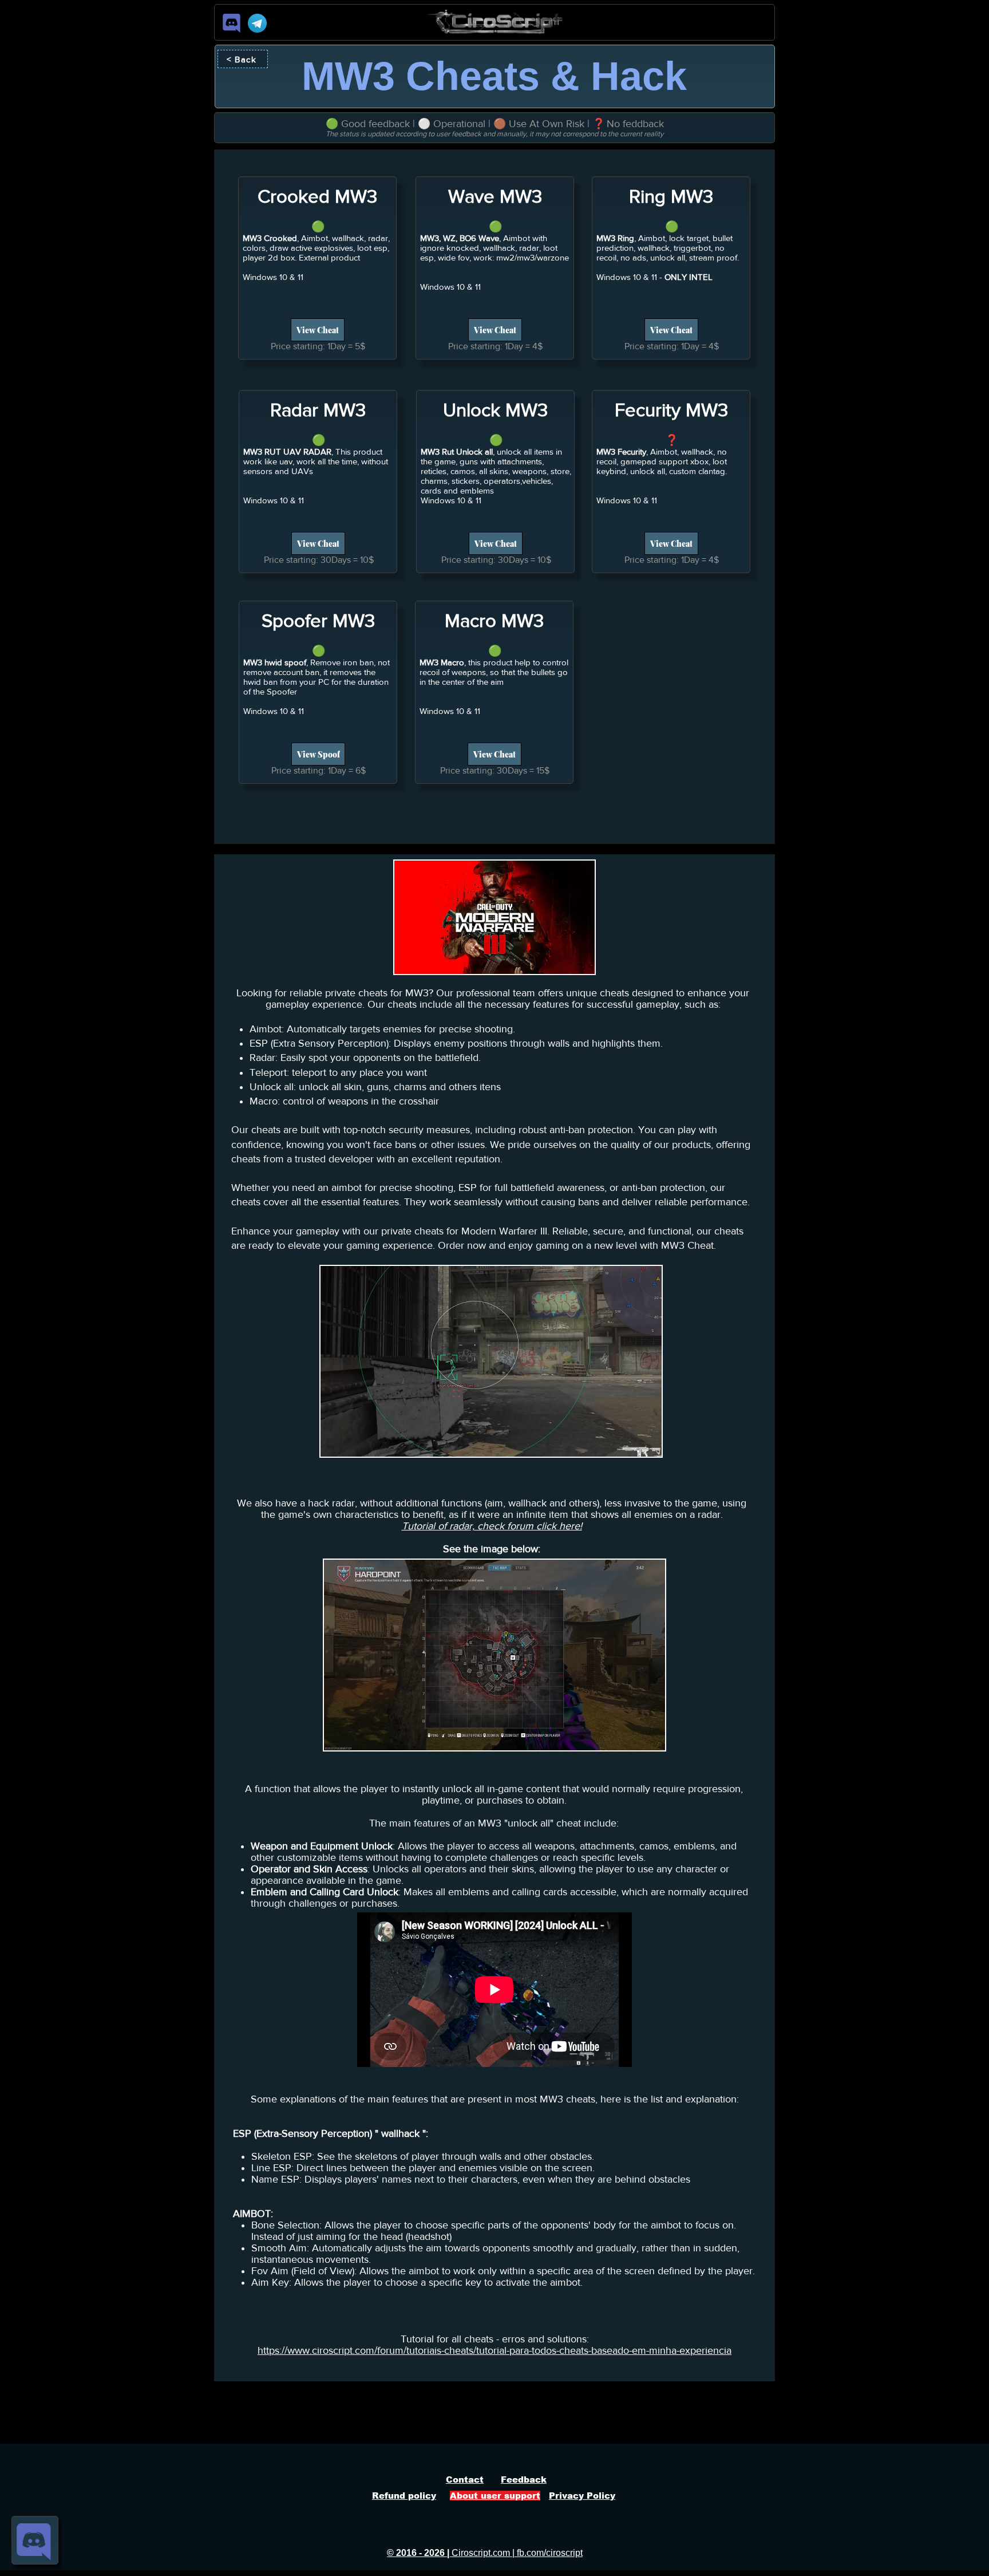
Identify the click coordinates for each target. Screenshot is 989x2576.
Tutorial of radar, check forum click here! (492, 1526)
